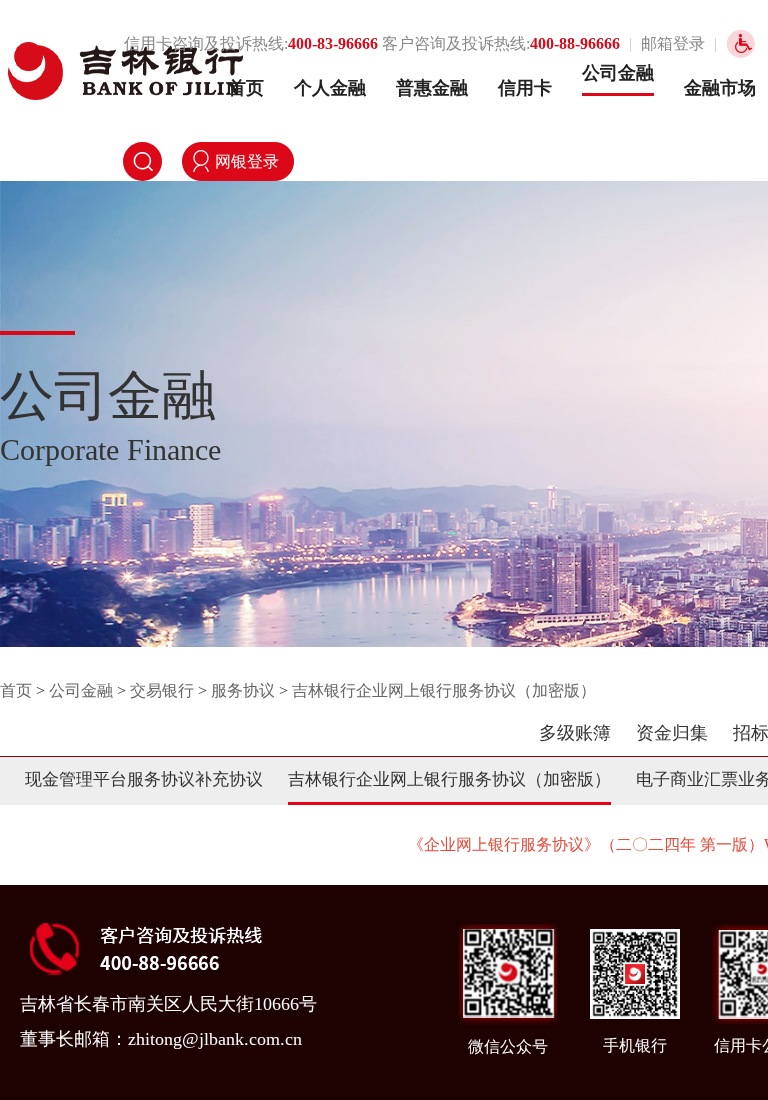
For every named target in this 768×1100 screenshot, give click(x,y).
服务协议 (243, 690)
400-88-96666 (575, 43)
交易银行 (162, 690)
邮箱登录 (673, 43)
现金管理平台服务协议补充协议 (144, 779)
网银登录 (247, 161)
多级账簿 (575, 733)
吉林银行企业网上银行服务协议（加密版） (444, 690)
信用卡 (525, 88)
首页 (246, 88)
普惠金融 (432, 88)
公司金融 (618, 73)
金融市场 (720, 88)
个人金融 (330, 88)
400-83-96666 (333, 43)
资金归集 (672, 733)
